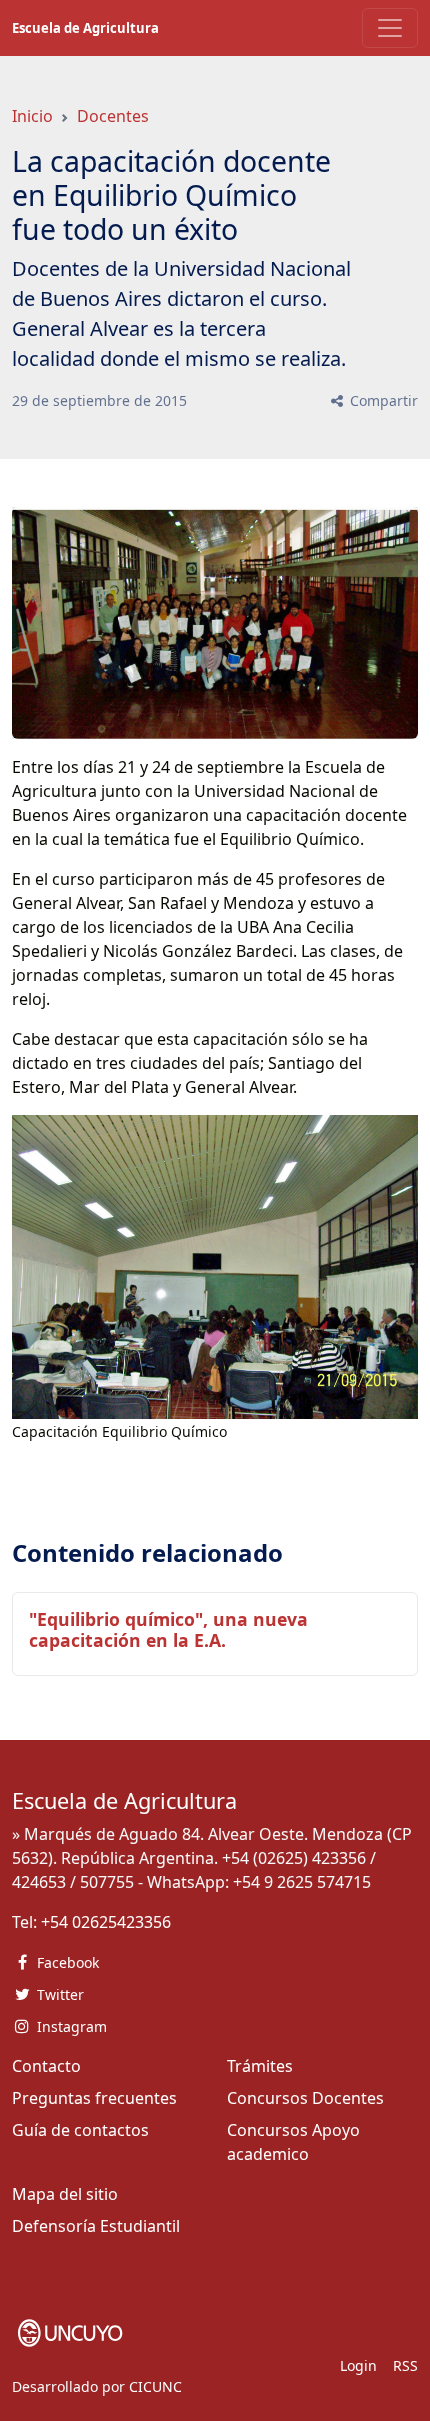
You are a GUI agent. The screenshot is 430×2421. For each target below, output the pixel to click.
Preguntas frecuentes (94, 2098)
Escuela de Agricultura (85, 28)
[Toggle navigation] (390, 28)
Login (358, 2365)
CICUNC (155, 2386)
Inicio (32, 116)
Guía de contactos (80, 2130)
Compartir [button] (382, 400)
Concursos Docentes (305, 2098)
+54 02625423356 (106, 1922)
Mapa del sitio (65, 2194)
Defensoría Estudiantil (96, 2226)
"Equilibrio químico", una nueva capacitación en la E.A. (168, 1629)
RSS (405, 2365)
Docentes (113, 116)
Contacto (46, 2066)
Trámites (260, 2066)
